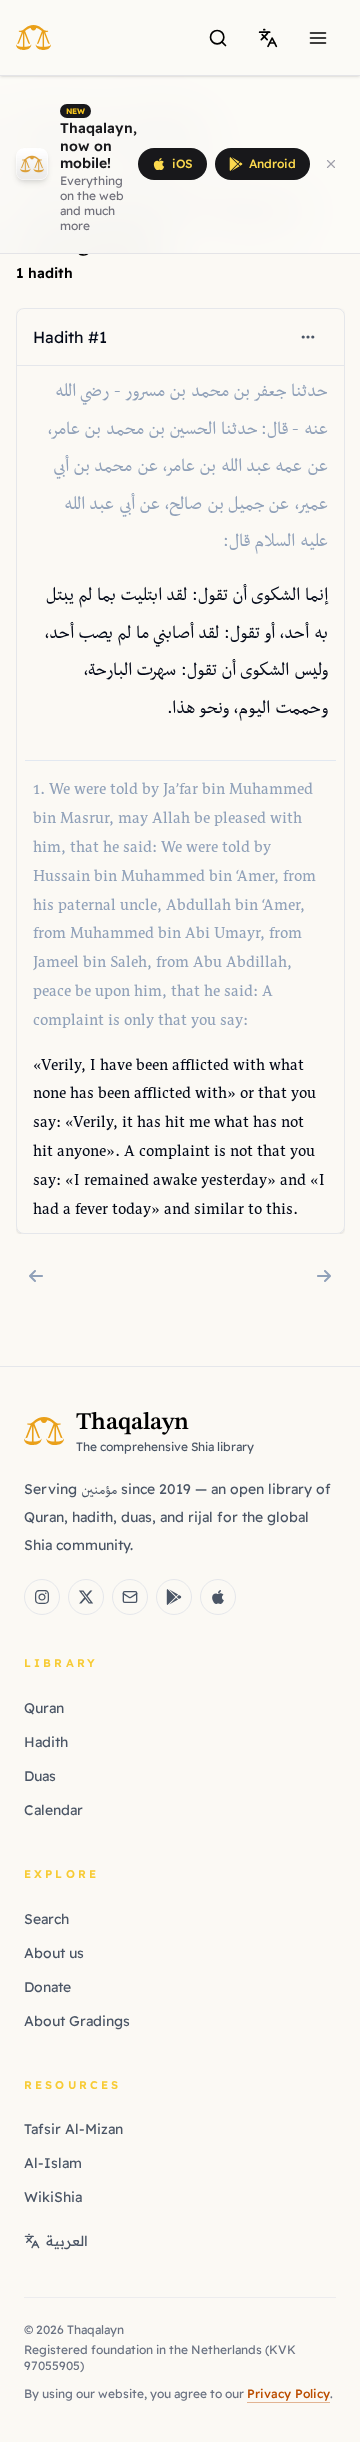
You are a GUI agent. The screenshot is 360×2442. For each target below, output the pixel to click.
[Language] (268, 38)
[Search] (218, 38)
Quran (44, 1708)
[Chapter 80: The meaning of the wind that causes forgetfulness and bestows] (324, 1276)
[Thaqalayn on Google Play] (174, 1597)
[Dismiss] (331, 164)
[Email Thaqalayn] (130, 1597)
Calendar (53, 1810)
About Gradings (77, 2021)
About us (54, 1953)
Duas (40, 1776)
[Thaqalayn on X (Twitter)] (86, 1597)
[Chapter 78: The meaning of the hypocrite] (36, 1276)
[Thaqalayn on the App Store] (218, 1597)
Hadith (46, 1742)
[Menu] (318, 38)
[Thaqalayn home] (39, 37)
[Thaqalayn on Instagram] (42, 1597)
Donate (47, 1987)
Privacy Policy (288, 2393)
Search (46, 1919)
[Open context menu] (307, 337)
